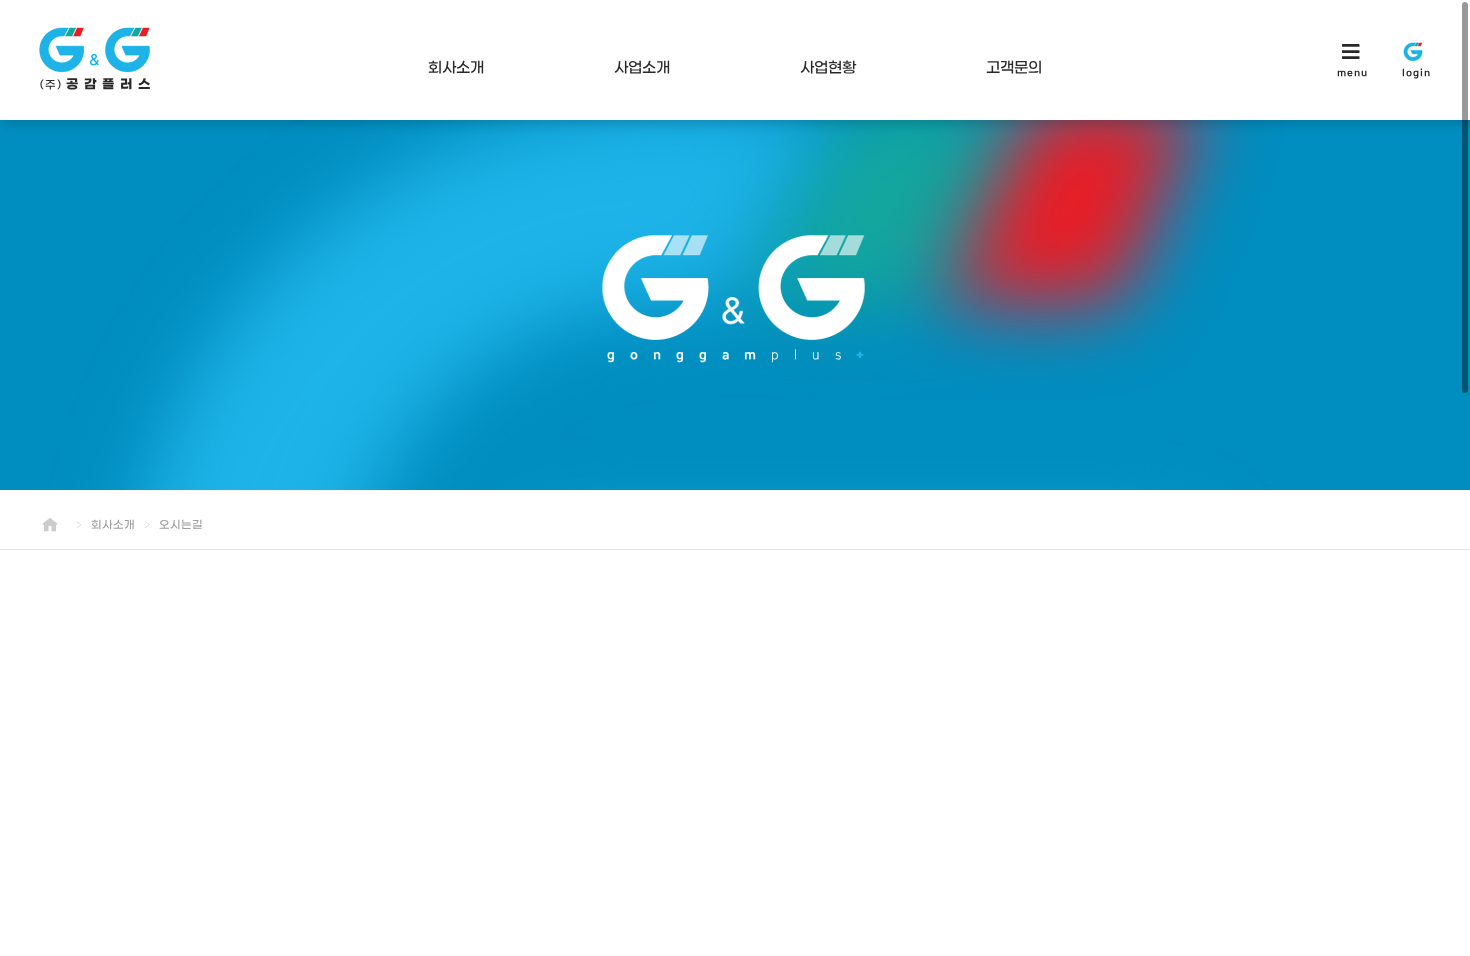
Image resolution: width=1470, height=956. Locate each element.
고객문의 (1014, 68)
